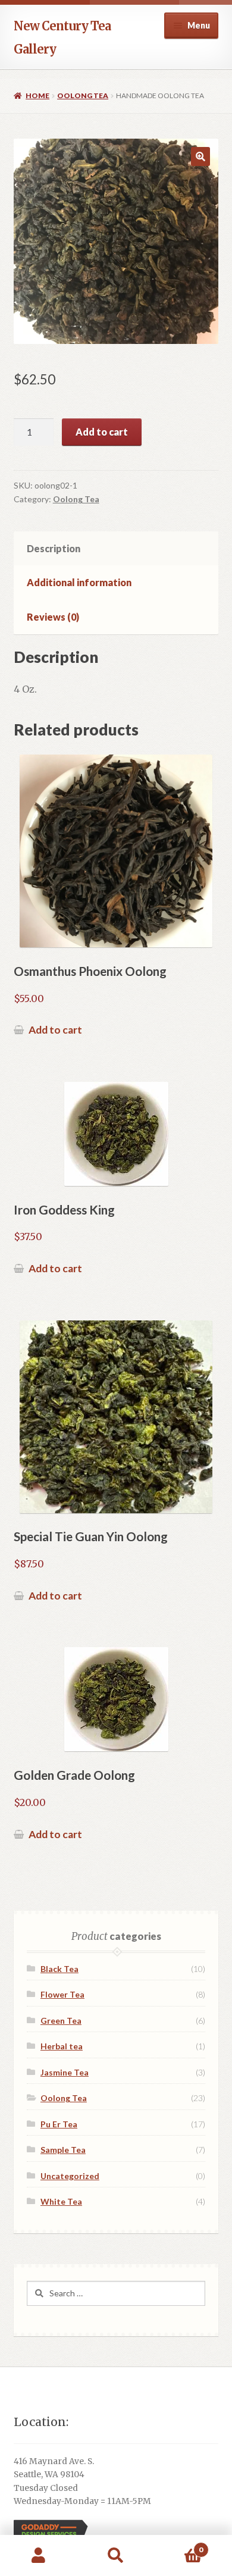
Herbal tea (62, 2046)
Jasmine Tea (65, 2072)
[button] (200, 156)
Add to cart (102, 432)
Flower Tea (62, 1994)
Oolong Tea (83, 96)
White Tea (61, 2201)
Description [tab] (54, 548)
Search (116, 2556)
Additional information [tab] (79, 582)
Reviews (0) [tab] (53, 617)
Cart (179, 2545)
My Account (39, 2556)
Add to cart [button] (55, 1030)
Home (37, 96)
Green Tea (61, 2021)
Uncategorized (70, 2176)
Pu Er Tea (59, 2124)
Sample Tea (63, 2150)
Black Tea (59, 1969)
